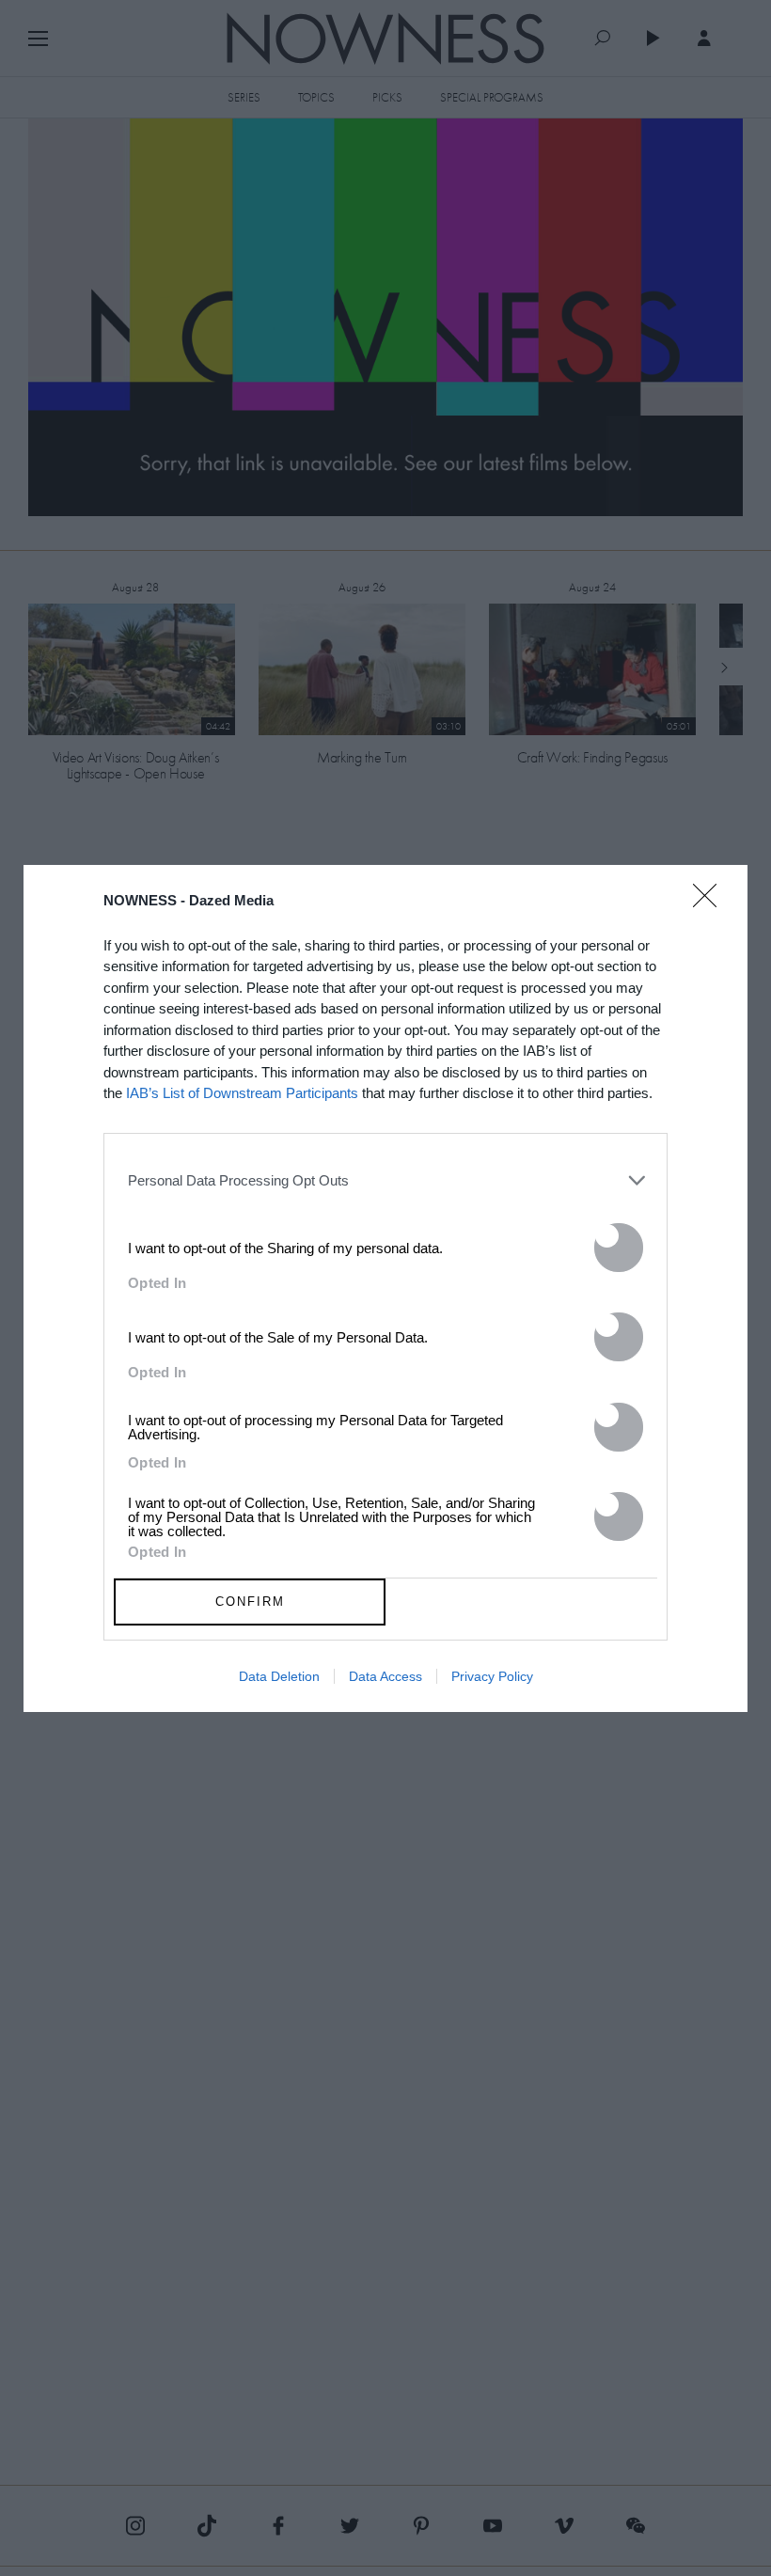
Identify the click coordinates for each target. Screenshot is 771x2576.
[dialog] (385, 1288)
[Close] (711, 907)
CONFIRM (250, 1602)
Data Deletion (279, 1676)
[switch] (619, 1248)
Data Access (385, 1676)
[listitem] (385, 1181)
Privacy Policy (492, 1676)
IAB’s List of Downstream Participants (242, 1093)
